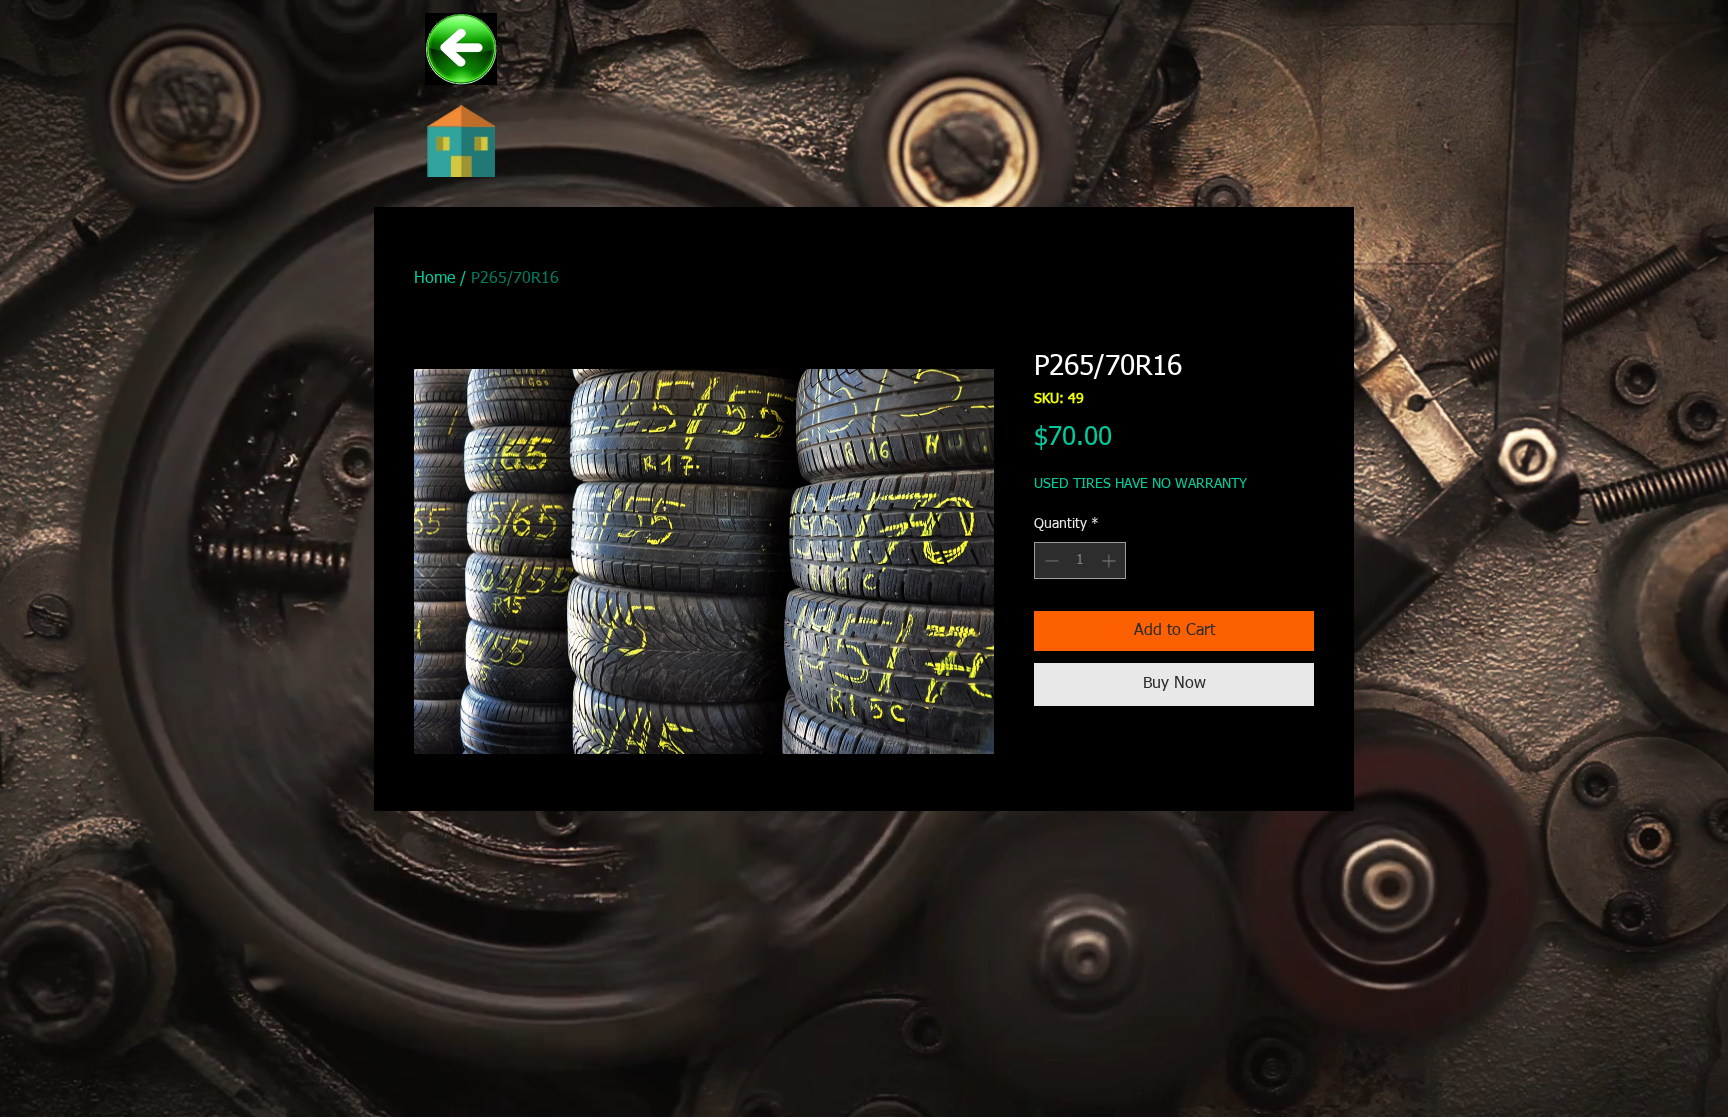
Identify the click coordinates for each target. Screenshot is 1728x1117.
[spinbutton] (1080, 560)
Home (434, 279)
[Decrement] (1049, 560)
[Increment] (1110, 560)
